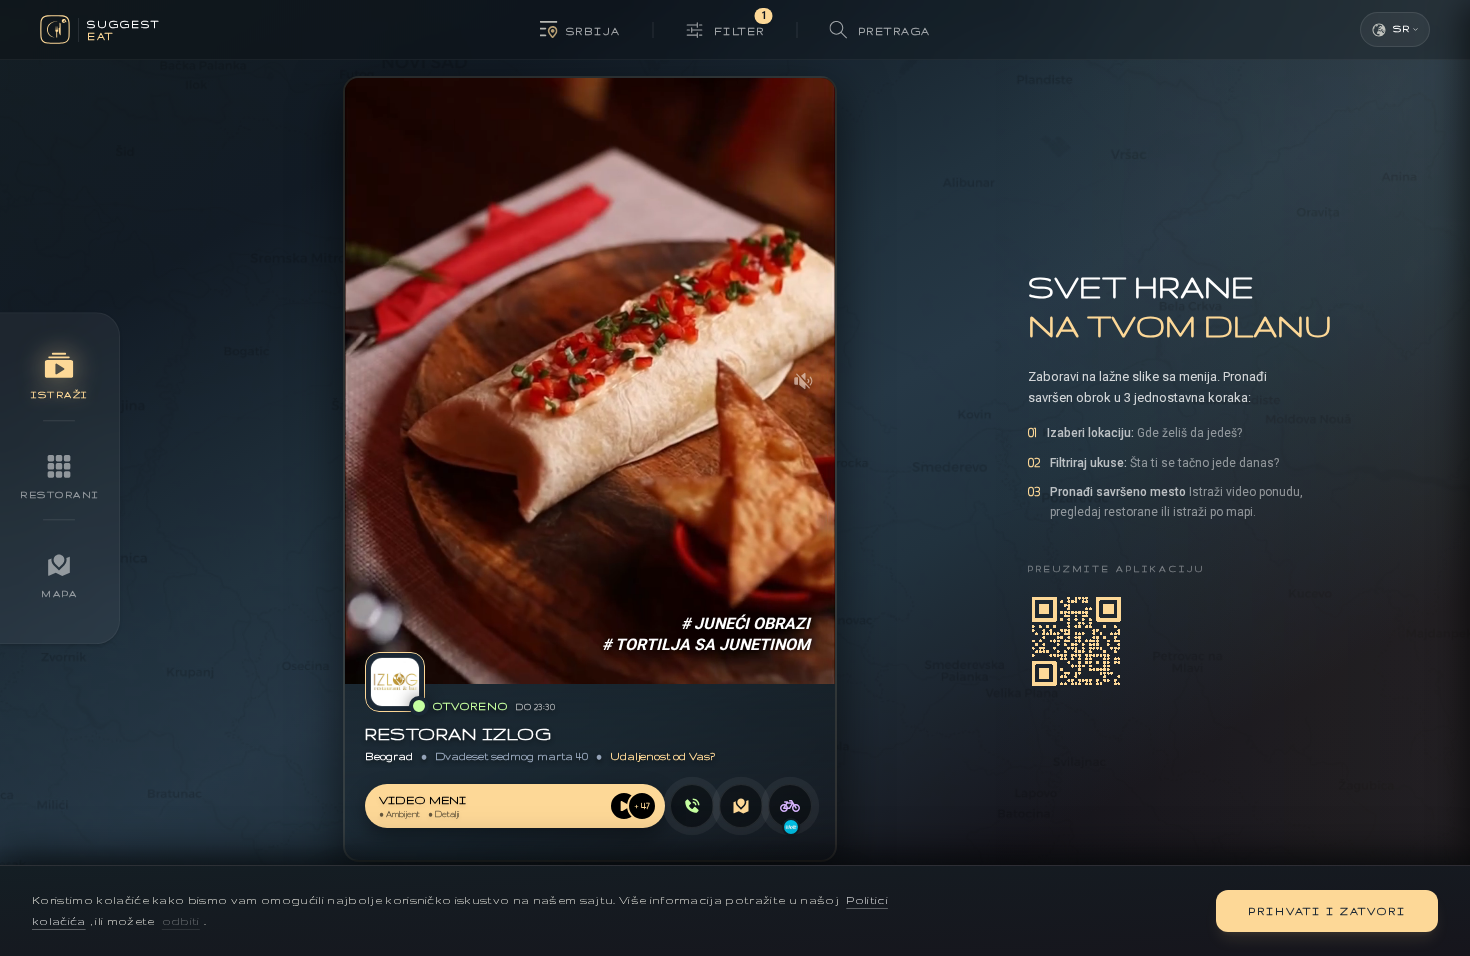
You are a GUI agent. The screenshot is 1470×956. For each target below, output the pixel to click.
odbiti (181, 921)
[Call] (692, 806)
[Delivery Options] (790, 806)
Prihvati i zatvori (1327, 911)
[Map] (741, 806)
